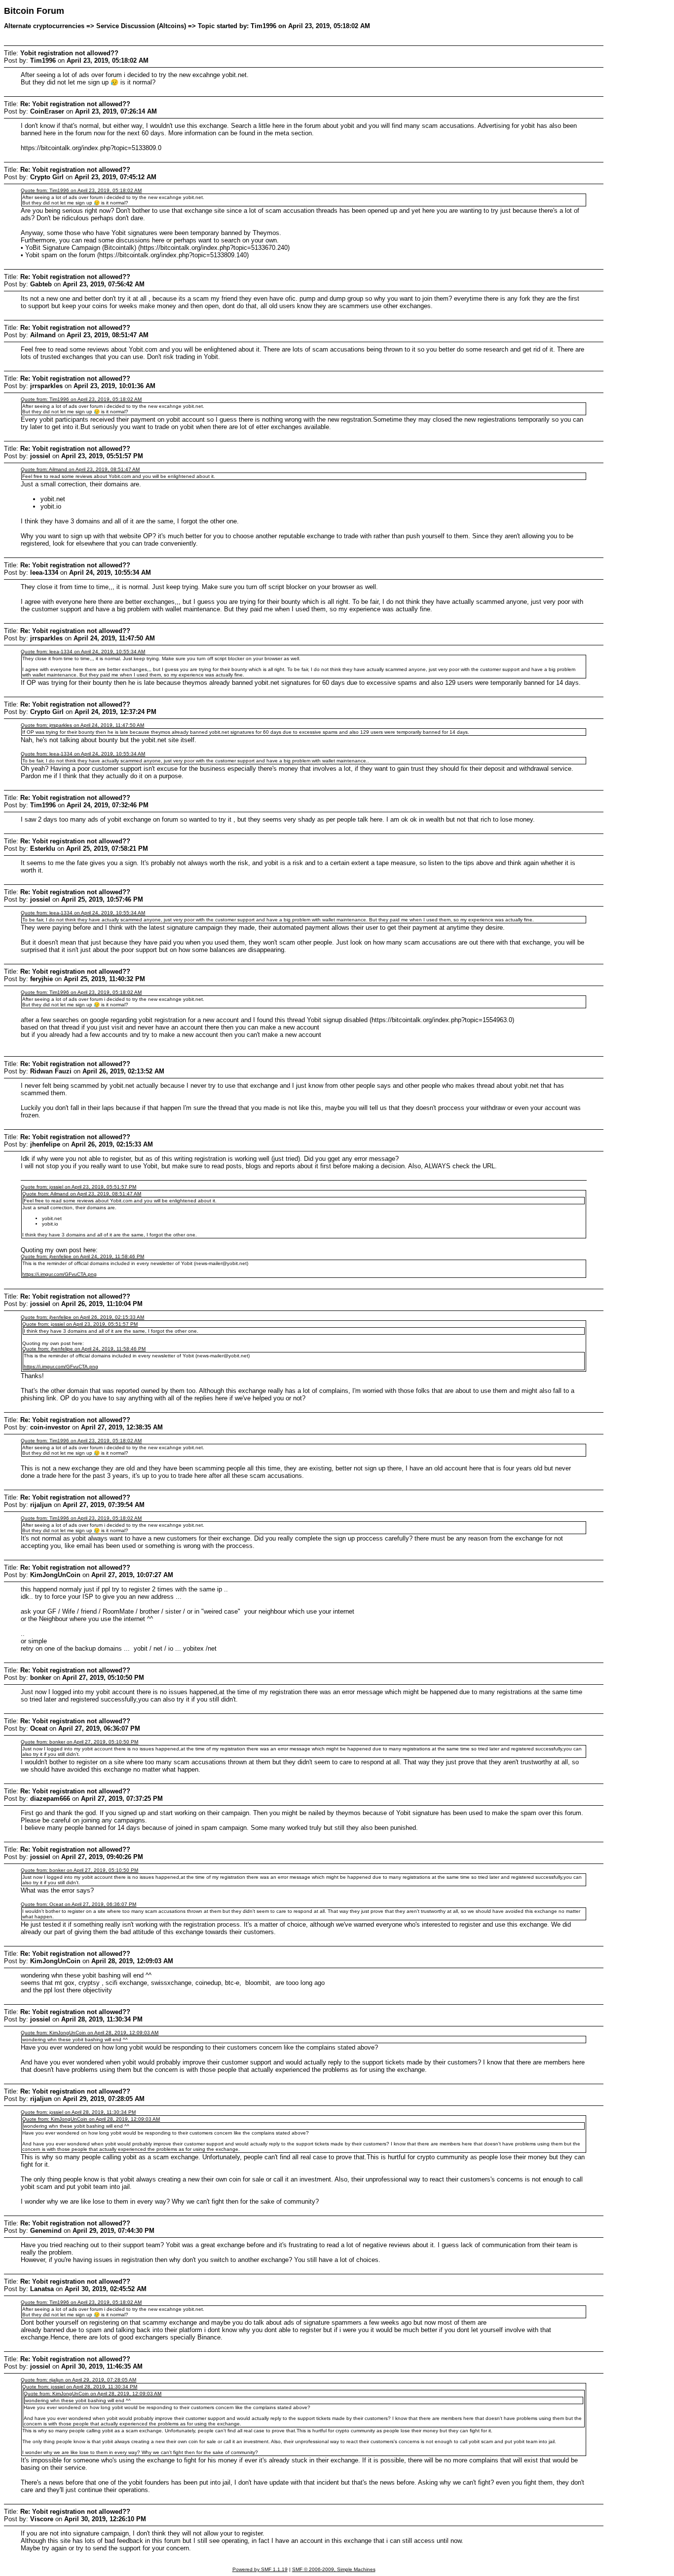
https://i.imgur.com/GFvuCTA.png (59, 1274)
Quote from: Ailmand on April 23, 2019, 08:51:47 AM (80, 469)
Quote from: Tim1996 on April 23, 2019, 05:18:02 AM (81, 190)
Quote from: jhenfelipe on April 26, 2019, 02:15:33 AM (82, 1317)
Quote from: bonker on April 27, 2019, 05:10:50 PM (79, 1742)
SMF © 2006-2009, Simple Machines (334, 2569)
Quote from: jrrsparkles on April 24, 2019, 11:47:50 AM (82, 725)
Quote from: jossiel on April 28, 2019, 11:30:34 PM (78, 2112)
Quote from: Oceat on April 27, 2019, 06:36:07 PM (78, 1904)
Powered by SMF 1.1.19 (260, 2569)
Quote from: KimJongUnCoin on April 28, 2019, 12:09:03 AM (90, 2033)
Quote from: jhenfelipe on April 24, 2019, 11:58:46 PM (82, 1256)
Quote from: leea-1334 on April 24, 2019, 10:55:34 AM (83, 652)
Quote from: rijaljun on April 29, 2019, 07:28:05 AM (78, 2380)
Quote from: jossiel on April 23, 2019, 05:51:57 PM (78, 1187)
